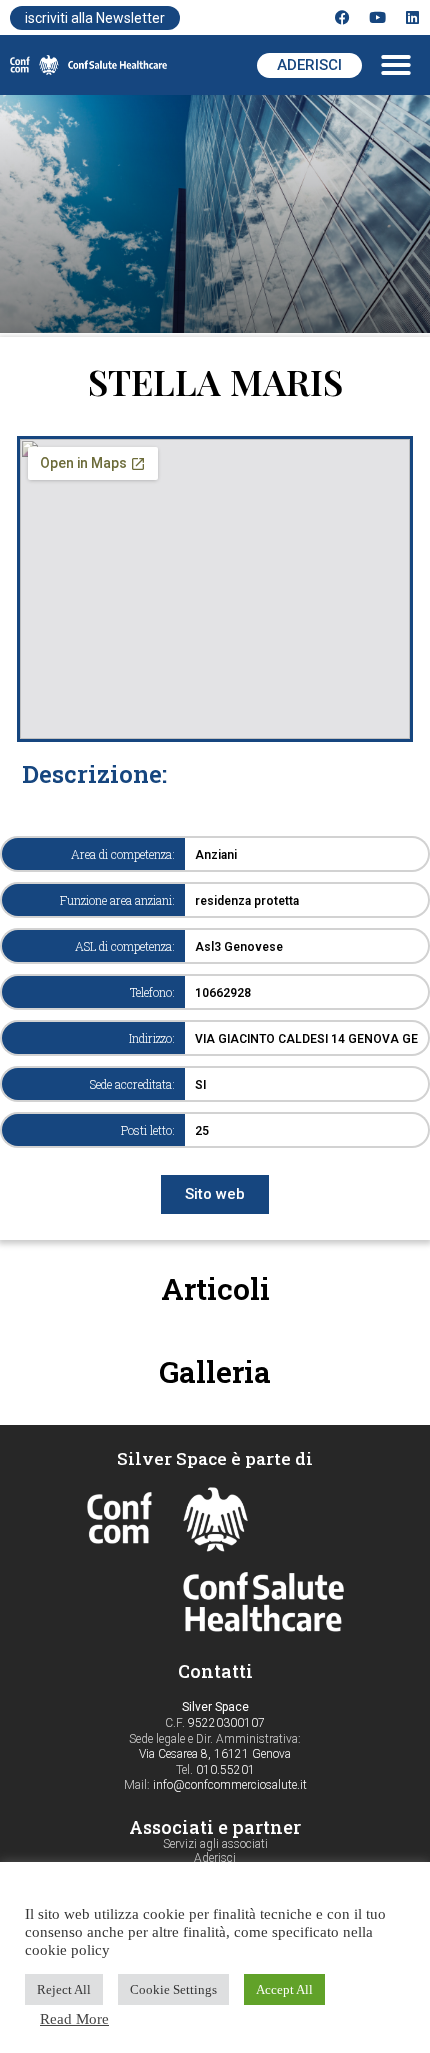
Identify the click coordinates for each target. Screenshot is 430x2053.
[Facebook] (342, 17)
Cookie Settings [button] (173, 1989)
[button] (396, 65)
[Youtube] (377, 17)
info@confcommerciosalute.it (230, 1785)
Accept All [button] (284, 1989)
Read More (74, 2019)
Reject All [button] (64, 1989)
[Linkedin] (412, 17)
